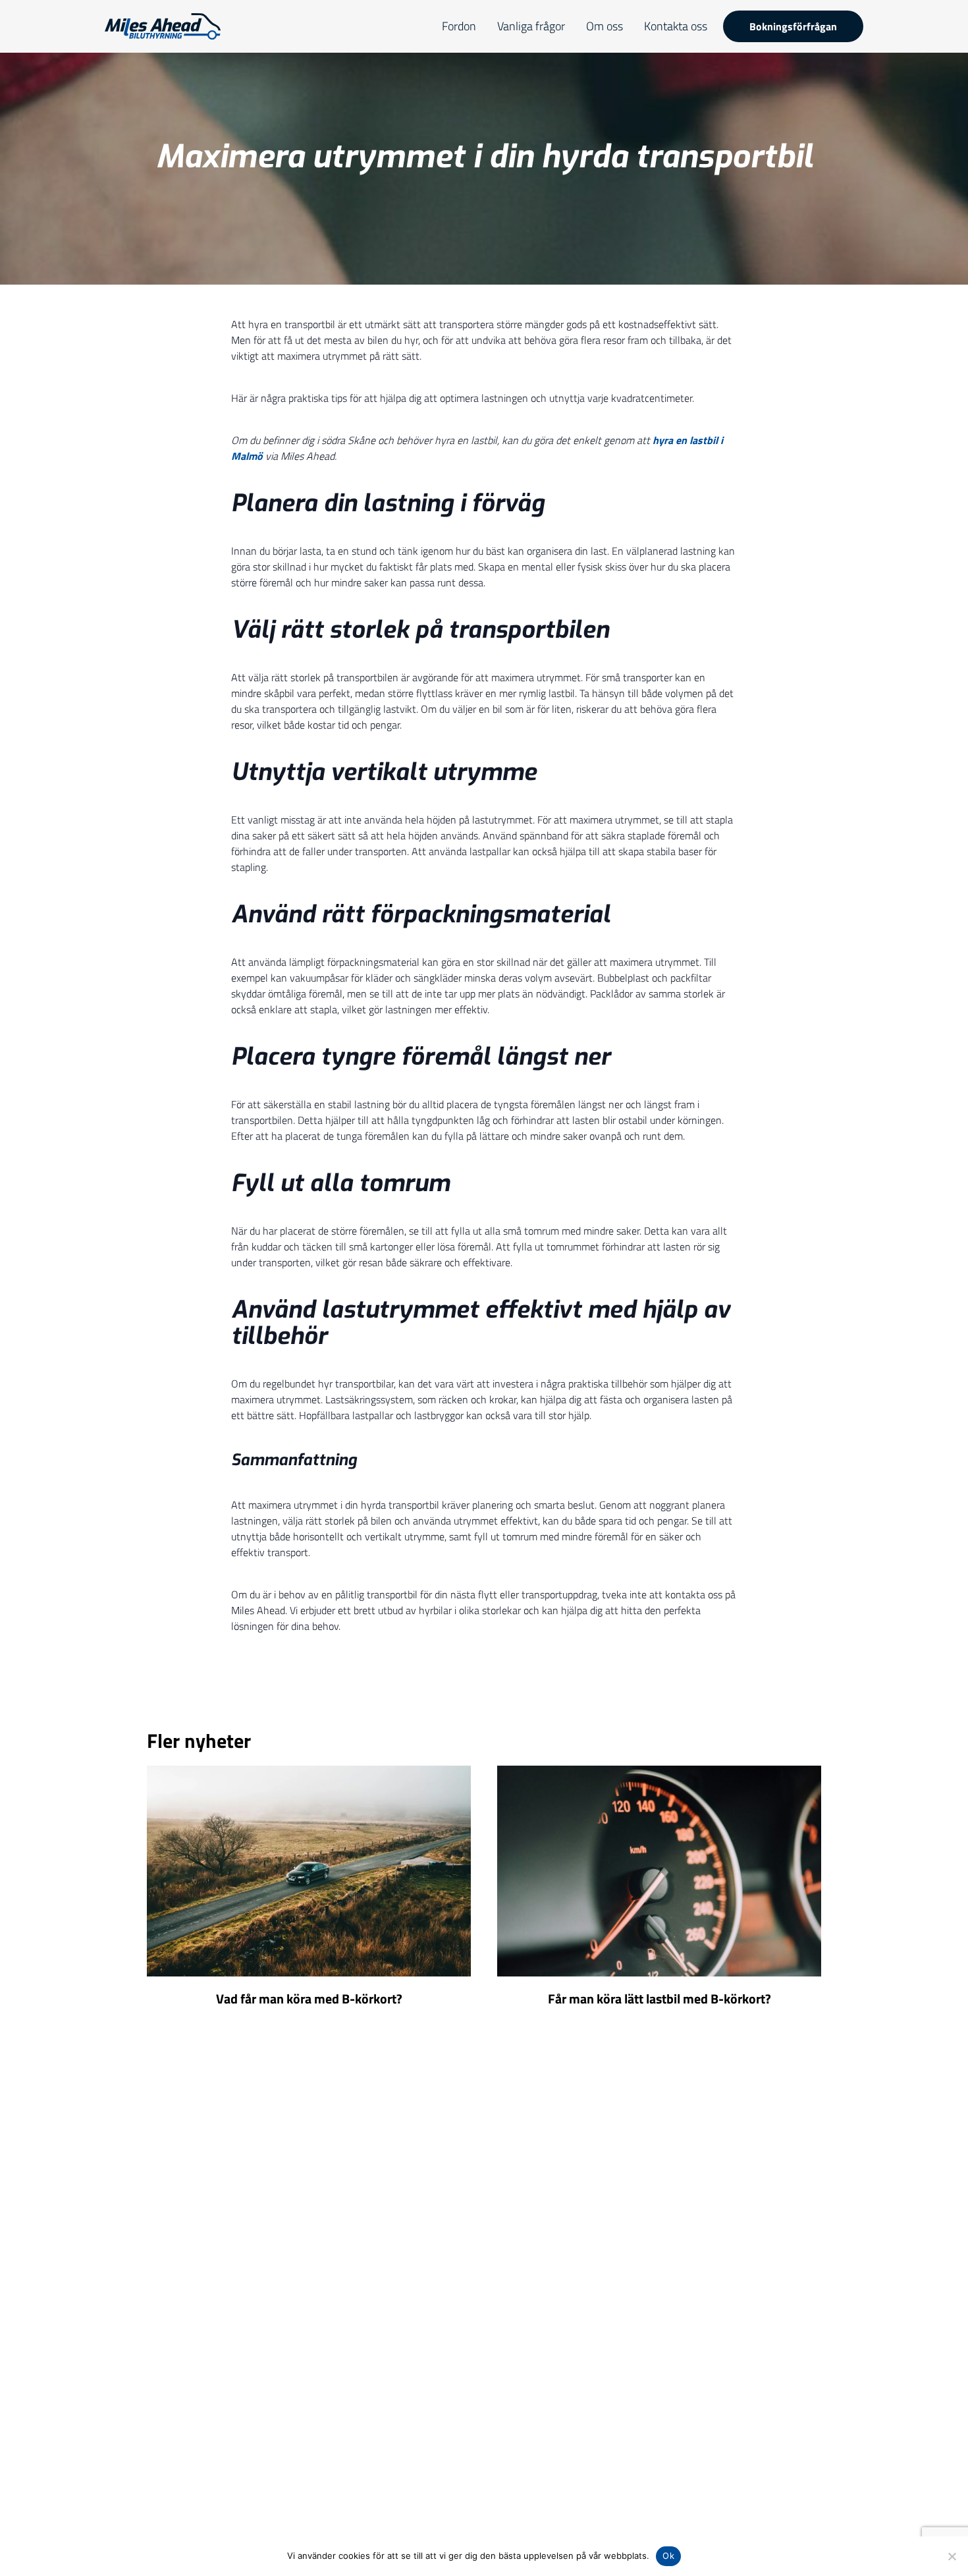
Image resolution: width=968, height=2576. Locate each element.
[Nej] (952, 2556)
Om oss (605, 26)
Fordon (459, 26)
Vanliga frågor (531, 26)
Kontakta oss (676, 26)
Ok (668, 2556)
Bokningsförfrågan (793, 26)
